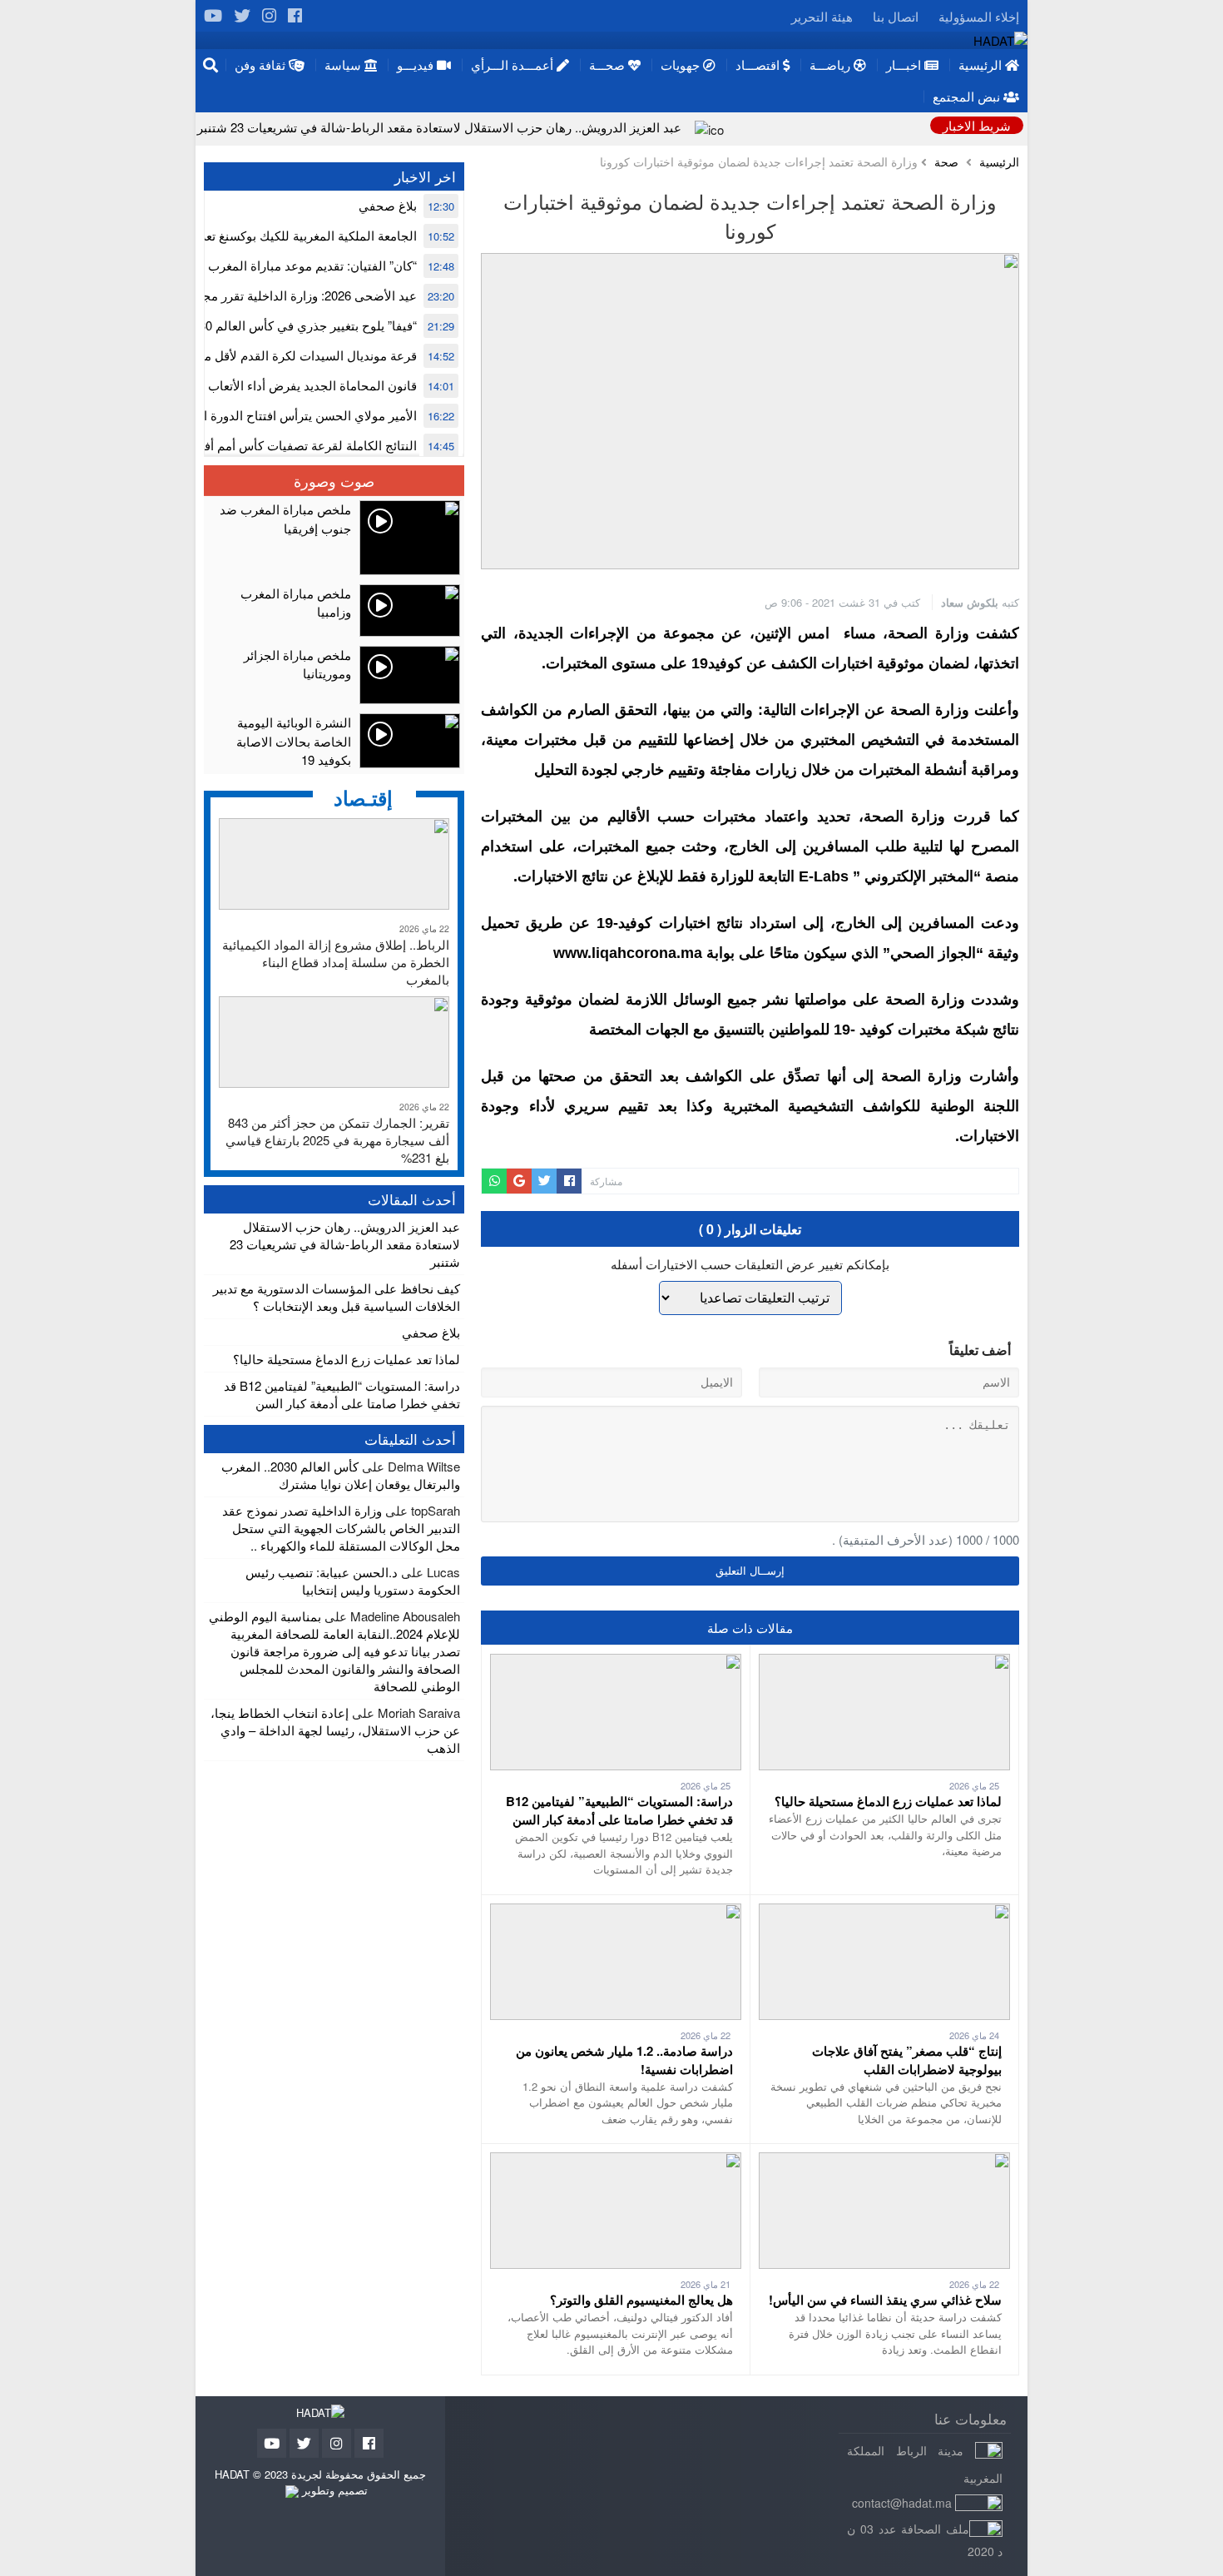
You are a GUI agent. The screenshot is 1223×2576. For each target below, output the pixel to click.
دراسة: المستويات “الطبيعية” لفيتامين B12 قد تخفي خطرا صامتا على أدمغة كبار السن (619, 1810)
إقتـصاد (363, 797)
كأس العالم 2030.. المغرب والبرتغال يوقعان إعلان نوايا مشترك (341, 1475)
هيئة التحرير (822, 16)
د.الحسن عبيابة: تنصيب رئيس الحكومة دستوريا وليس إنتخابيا (353, 1581)
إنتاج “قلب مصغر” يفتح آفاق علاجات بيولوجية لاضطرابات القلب (907, 2060)
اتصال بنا (896, 16)
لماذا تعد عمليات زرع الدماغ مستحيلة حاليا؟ (888, 1801)
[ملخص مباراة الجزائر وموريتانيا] (334, 675)
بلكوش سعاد (970, 602)
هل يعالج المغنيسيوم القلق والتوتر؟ (641, 2300)
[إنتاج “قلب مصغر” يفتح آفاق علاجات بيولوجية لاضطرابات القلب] (884, 1912)
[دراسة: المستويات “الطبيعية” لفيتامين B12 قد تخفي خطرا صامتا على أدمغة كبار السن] (616, 1663)
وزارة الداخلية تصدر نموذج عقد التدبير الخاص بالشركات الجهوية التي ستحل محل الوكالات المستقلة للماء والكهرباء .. (341, 1528)
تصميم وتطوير (333, 2490)
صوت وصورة (334, 480)
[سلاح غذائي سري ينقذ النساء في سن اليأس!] (884, 2161)
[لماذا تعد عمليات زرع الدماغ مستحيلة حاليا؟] (884, 1663)
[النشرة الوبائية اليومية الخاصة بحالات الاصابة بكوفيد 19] (334, 742)
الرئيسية (999, 162)
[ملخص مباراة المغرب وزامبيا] (334, 610)
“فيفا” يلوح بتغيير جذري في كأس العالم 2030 (301, 325)
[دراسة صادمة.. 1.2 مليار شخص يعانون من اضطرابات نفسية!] (616, 1912)
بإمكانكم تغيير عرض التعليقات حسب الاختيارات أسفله (750, 1264)
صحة (946, 162)
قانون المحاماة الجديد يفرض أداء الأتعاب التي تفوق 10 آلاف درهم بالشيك (227, 385)
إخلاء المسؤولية (979, 16)
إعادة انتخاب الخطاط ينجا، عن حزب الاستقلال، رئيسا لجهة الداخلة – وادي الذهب (335, 1730)
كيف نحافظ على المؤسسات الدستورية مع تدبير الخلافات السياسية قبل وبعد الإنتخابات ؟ (337, 1297)
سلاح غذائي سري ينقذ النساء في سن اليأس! (885, 2300)
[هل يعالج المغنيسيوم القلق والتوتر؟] (616, 2161)
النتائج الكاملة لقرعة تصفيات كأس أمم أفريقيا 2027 (283, 445)
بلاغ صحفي (388, 205)
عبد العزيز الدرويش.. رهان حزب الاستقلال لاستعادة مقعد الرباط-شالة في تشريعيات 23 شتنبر (439, 127)
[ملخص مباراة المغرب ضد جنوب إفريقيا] (334, 538)
